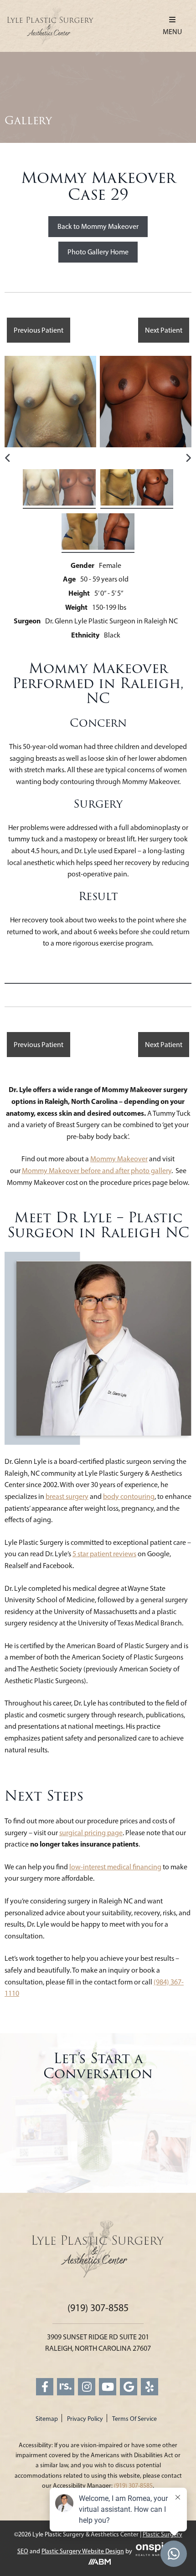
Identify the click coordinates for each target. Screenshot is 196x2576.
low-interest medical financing (115, 1867)
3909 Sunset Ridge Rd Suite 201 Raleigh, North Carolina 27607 (98, 2343)
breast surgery (67, 1496)
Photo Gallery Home (98, 252)
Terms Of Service (134, 2419)
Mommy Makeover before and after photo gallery (97, 1171)
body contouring (129, 1496)
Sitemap (47, 2419)
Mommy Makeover (119, 1159)
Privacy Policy (85, 2419)
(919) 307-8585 (98, 2308)
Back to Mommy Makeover (98, 226)
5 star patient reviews (104, 1554)
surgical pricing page (91, 1833)
